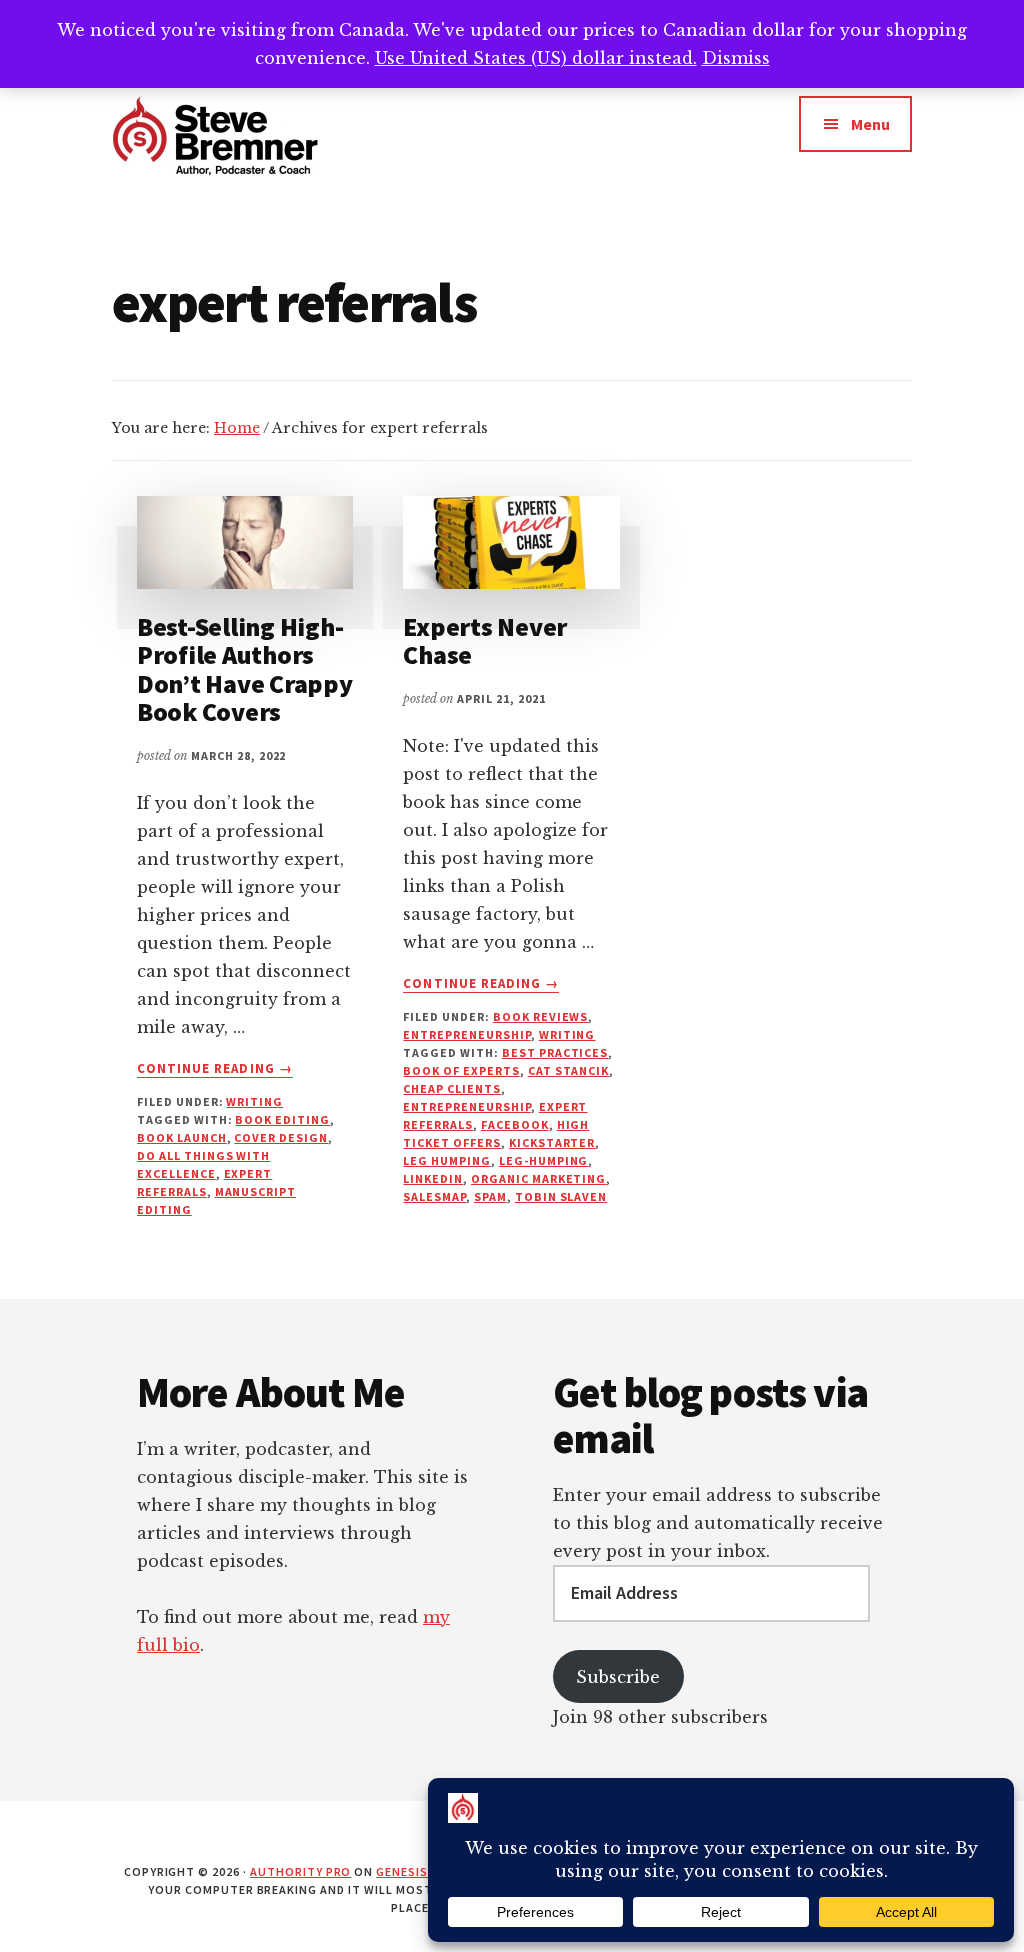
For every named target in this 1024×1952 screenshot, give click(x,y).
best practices (555, 1052)
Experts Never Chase (485, 641)
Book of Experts (461, 1070)
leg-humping (544, 1160)
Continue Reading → (215, 1069)
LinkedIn (433, 1178)
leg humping (447, 1160)
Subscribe (618, 1677)
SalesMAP (434, 1196)
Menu (870, 124)
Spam (490, 1196)
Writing (254, 1101)
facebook (515, 1124)
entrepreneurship (466, 1034)
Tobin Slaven (561, 1196)
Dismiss (736, 58)
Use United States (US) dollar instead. (536, 58)
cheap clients (451, 1088)
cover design (281, 1137)
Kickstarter (552, 1142)
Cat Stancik (569, 1070)
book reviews (541, 1016)
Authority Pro (300, 1871)
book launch (182, 1137)
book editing (282, 1119)
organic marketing (538, 1178)
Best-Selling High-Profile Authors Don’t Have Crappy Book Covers (245, 669)
